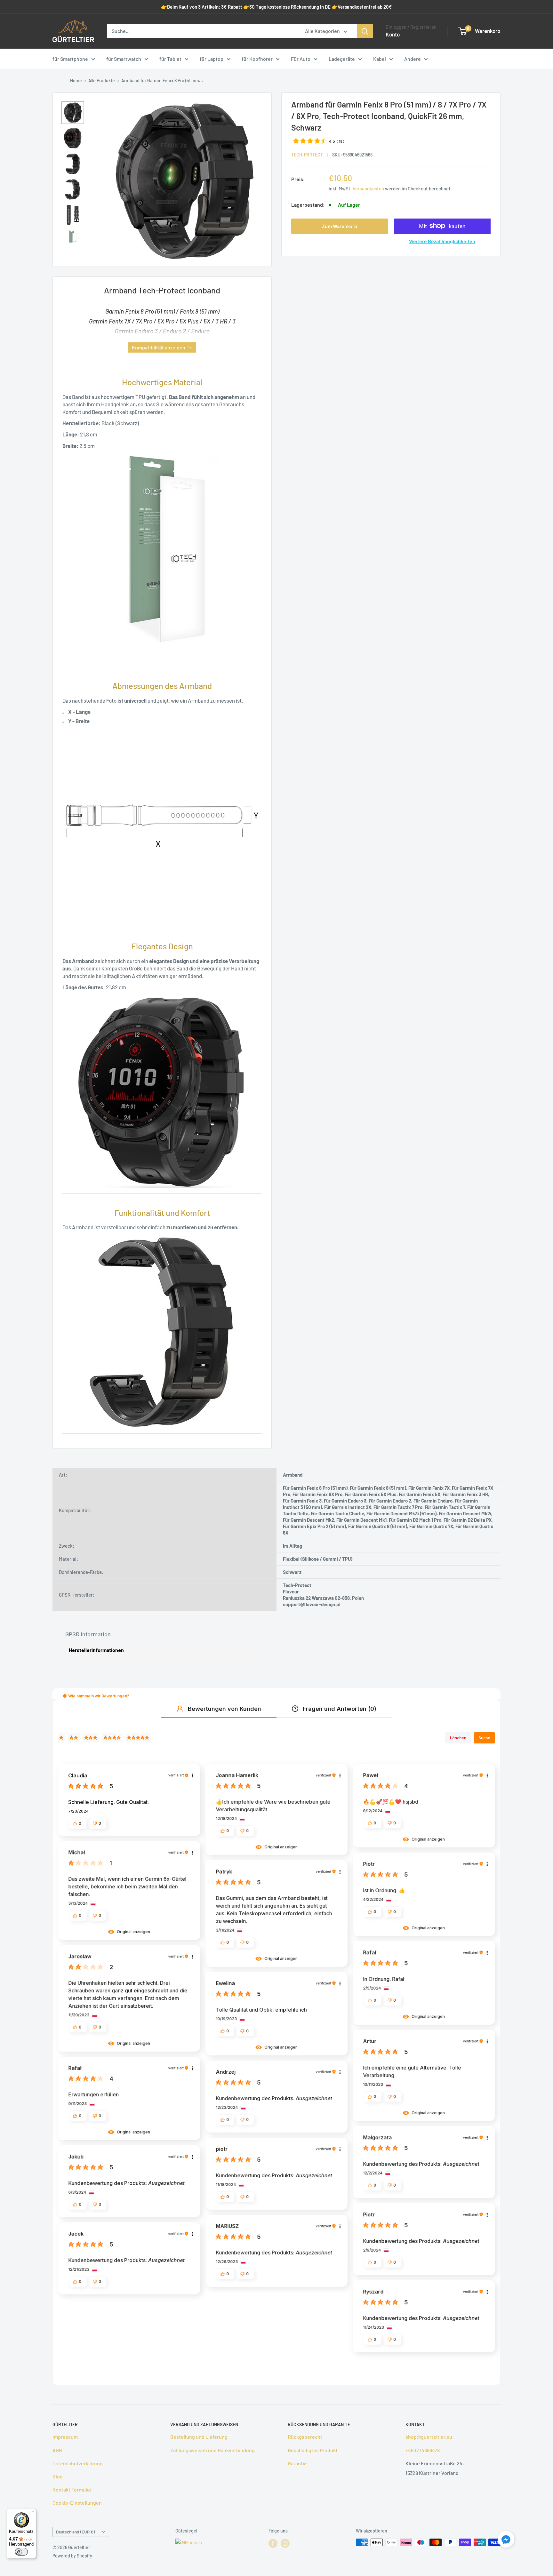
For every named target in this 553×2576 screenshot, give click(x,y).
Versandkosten (368, 188)
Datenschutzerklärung (78, 2463)
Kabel (380, 59)
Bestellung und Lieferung (199, 2437)
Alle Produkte (102, 80)
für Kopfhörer (257, 59)
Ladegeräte (342, 59)
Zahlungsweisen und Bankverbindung (212, 2450)
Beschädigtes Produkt (313, 2450)
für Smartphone (70, 59)
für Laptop (212, 59)
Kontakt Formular (72, 2489)
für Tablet (170, 59)
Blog (58, 2476)
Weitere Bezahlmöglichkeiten (442, 241)
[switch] (21, 2552)
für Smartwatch (124, 59)
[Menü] (32, 2513)
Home (76, 80)
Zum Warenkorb (340, 226)
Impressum (65, 2437)
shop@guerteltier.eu (429, 2437)
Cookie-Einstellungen (77, 2503)
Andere (413, 59)
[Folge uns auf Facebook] (273, 2543)
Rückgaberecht (305, 2437)
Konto (393, 34)
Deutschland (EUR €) (75, 2532)
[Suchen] (365, 31)
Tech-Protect (307, 154)
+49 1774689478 (423, 2450)
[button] (65, 1696)
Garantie (297, 2463)
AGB (57, 2450)
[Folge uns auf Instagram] (285, 2543)
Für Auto (301, 59)
